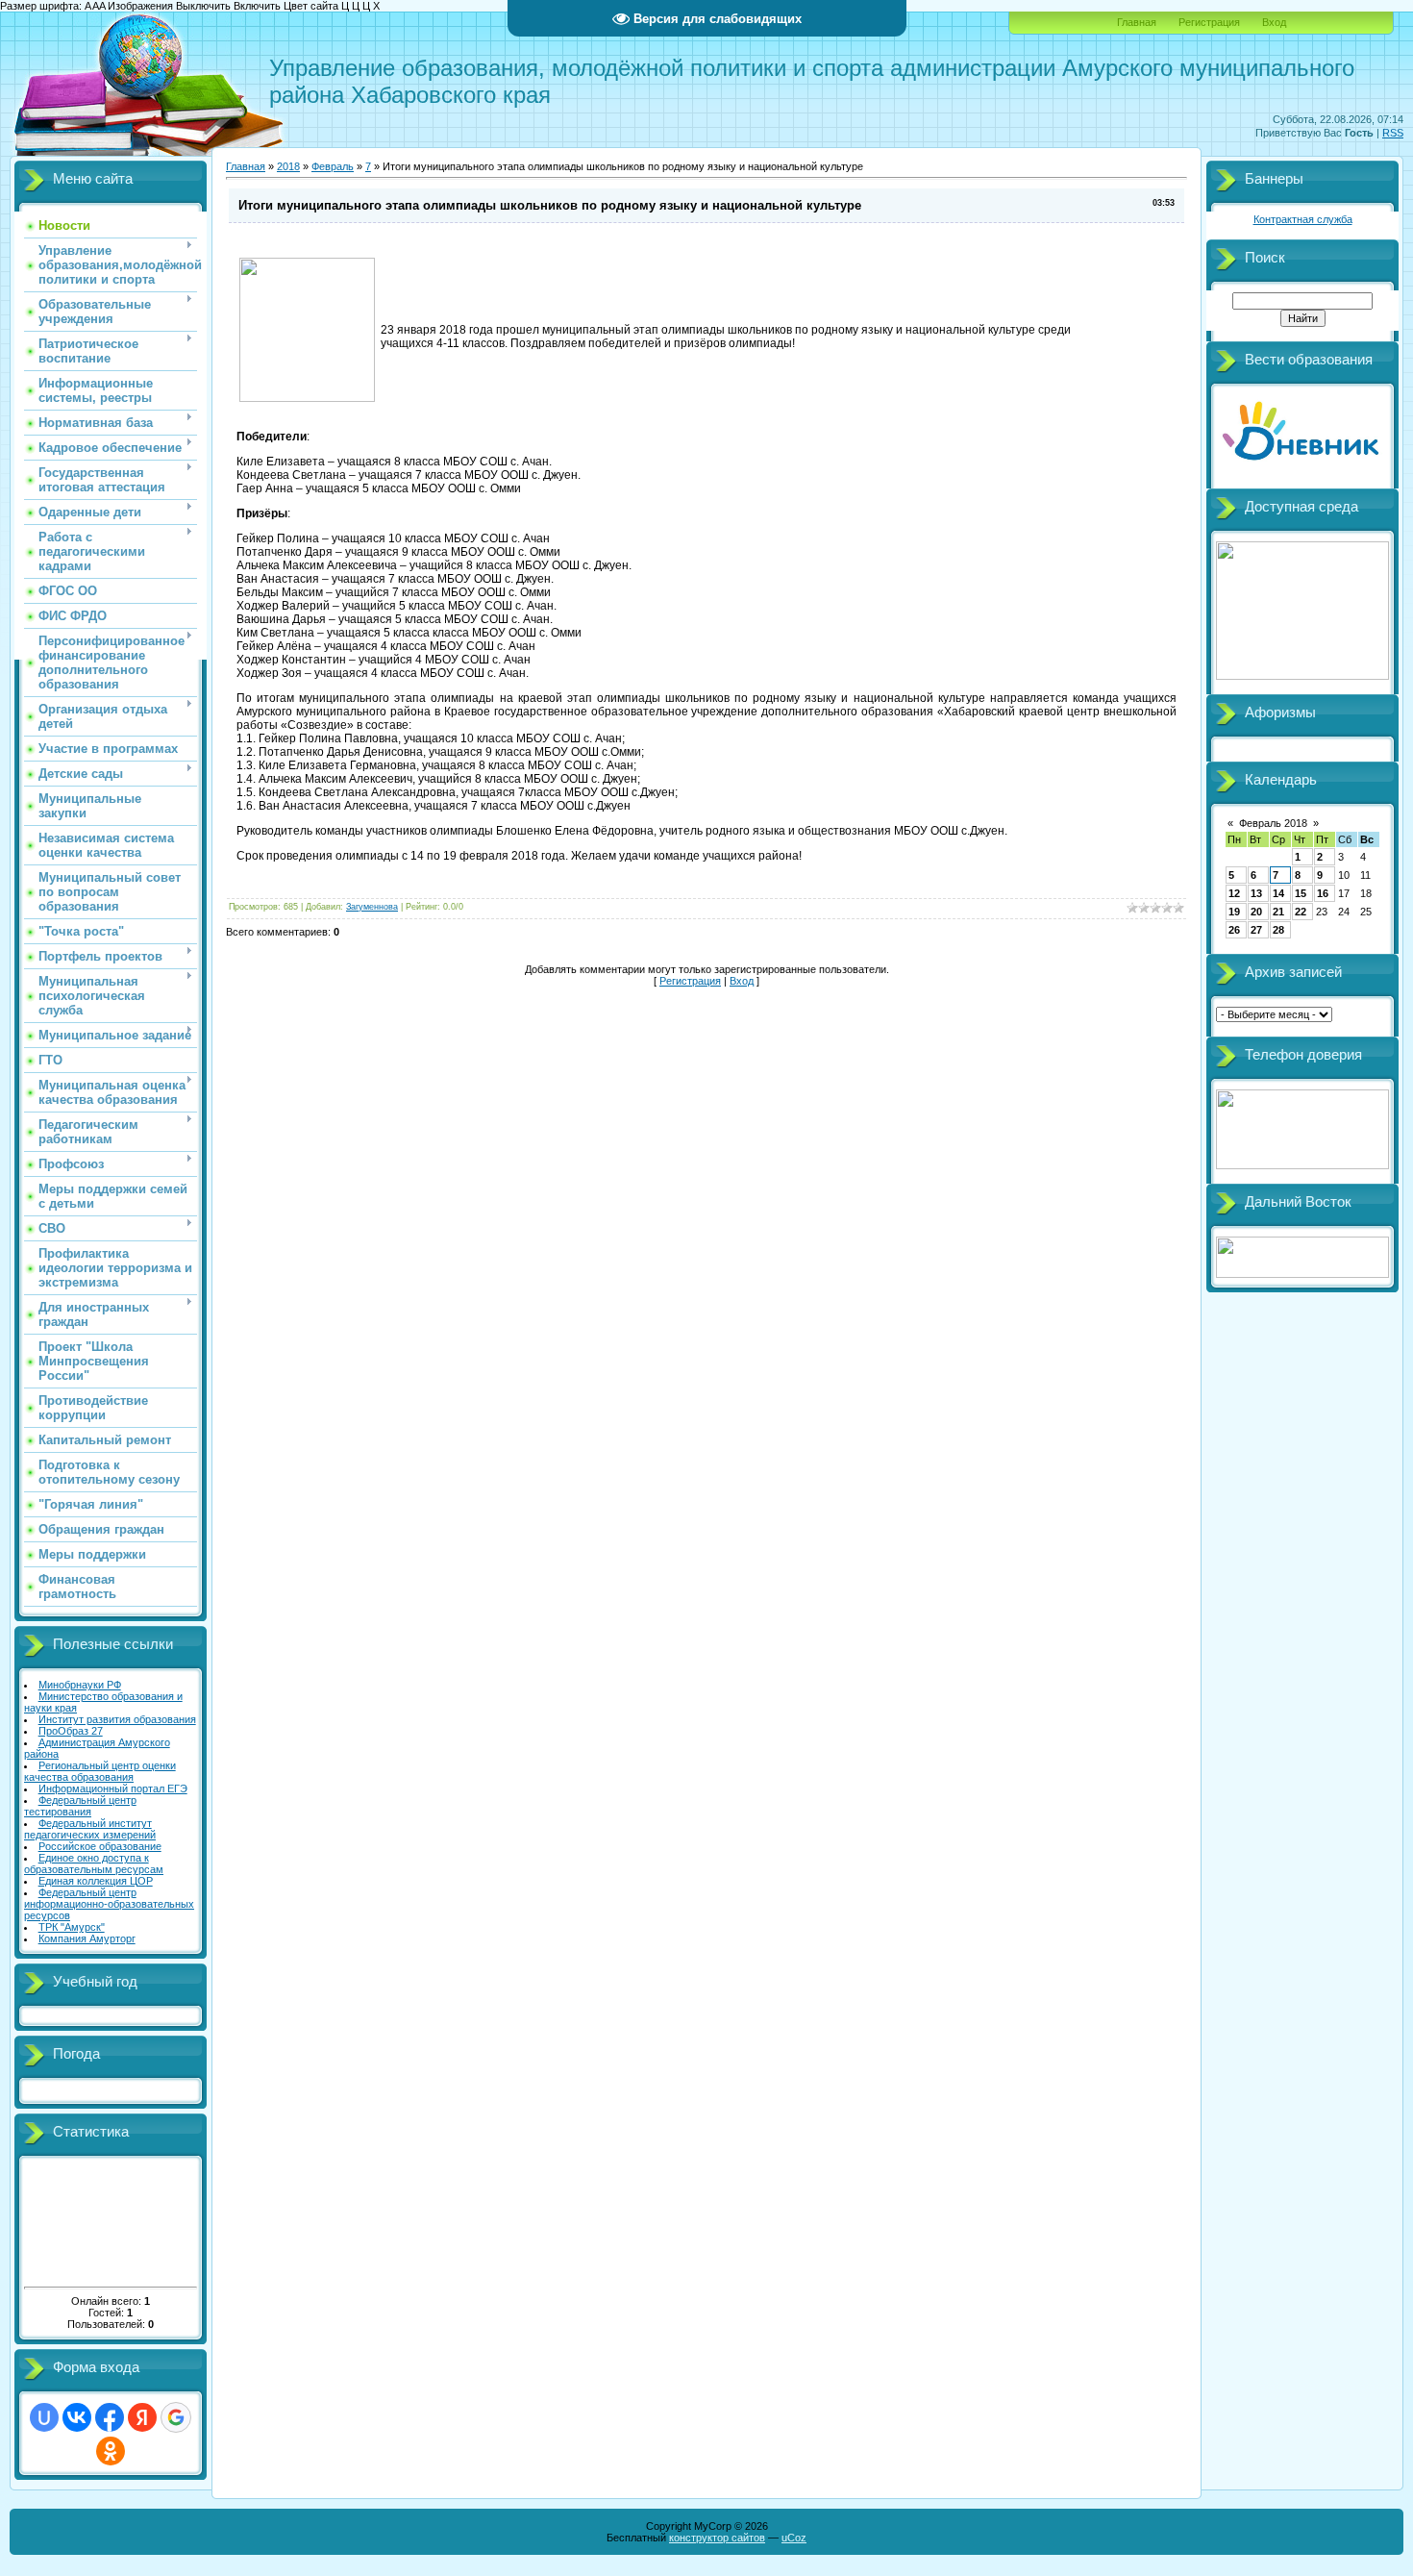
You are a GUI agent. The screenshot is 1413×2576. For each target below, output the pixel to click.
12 (1234, 893)
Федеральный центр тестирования (80, 1806)
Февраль (333, 166)
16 (1323, 893)
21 (1278, 912)
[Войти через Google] (176, 2417)
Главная (1137, 22)
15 (1301, 893)
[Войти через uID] (44, 2417)
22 (1301, 912)
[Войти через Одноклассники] (111, 2451)
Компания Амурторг (87, 1938)
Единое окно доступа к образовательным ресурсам (94, 1863)
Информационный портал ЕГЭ (113, 1788)
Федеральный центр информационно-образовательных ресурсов (109, 1904)
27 (1256, 930)
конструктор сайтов (717, 2538)
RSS (1393, 133)
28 (1278, 930)
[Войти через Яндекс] (142, 2417)
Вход (1274, 22)
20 (1256, 912)
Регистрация (1209, 22)
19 (1234, 912)
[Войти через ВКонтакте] (77, 2417)
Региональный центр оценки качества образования (100, 1771)
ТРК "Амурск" (72, 1927)
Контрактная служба (1303, 219)
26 (1234, 930)
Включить (257, 6)
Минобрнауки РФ (80, 1685)
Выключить (203, 6)
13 (1256, 893)
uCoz (794, 2538)
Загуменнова (372, 907)
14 (1278, 893)
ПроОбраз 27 (71, 1731)
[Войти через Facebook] (110, 2417)
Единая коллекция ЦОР (96, 1881)
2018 (288, 166)
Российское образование (100, 1846)
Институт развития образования (117, 1719)
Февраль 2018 (1273, 823)
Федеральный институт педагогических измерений (90, 1829)
